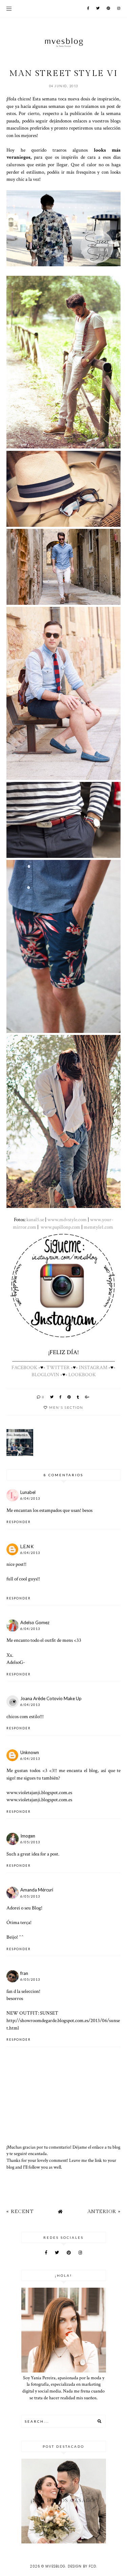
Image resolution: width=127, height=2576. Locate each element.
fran (24, 1973)
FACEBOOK (24, 1367)
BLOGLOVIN (45, 1374)
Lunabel (28, 1492)
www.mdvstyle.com (67, 1219)
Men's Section (66, 1407)
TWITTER (58, 1367)
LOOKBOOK (82, 1374)
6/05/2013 (30, 1842)
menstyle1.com (98, 1227)
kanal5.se (35, 1219)
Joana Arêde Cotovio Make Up (51, 1698)
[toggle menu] (9, 8)
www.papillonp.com (60, 1227)
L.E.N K (27, 1546)
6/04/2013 (30, 1498)
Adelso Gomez (35, 1622)
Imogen (28, 1836)
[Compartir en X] (52, 1397)
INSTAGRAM (93, 1367)
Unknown (30, 1752)
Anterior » (104, 2212)
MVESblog (55, 2566)
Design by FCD (82, 2566)
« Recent (20, 2212)
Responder (19, 1522)
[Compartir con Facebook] (61, 1397)
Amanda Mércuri (37, 1890)
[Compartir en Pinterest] (69, 1397)
